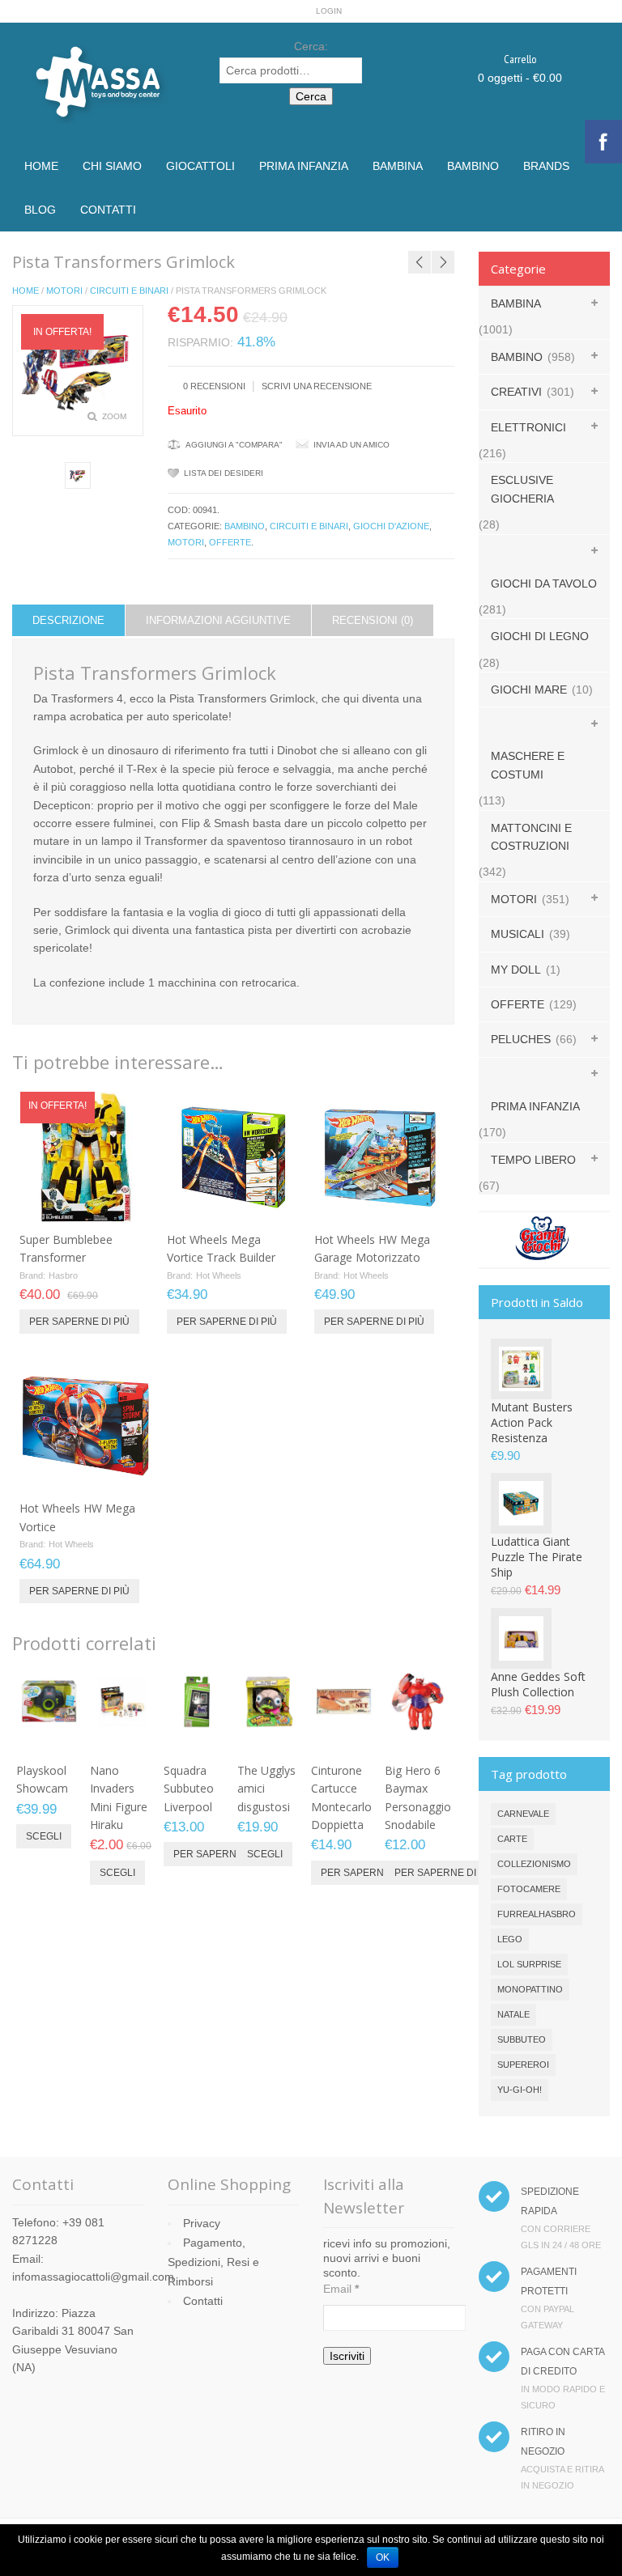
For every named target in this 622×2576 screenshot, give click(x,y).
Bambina (398, 166)
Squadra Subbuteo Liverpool (189, 1789)
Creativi (516, 392)
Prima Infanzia (304, 166)
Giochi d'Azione (391, 526)
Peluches (521, 1039)
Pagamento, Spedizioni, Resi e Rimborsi (213, 2262)
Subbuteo (522, 2039)
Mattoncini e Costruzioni (531, 837)
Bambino (473, 166)
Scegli (44, 1836)
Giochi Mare (529, 690)
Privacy (202, 2223)
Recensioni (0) (373, 620)
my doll (516, 970)
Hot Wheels (219, 1275)
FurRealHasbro (537, 1914)
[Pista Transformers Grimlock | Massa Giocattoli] (78, 475)
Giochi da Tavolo (544, 584)
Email (341, 2289)
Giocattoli (200, 166)
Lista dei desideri (224, 473)
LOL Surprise (529, 1964)
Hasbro (63, 1275)
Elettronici (528, 427)
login (329, 11)
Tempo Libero (533, 1160)
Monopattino (530, 1989)
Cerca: (311, 46)
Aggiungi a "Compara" (234, 445)
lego (510, 1939)
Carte (512, 1839)
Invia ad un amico (351, 445)
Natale (513, 2014)
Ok (383, 2557)
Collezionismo (534, 1864)
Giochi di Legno (540, 636)
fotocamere (529, 1889)
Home (41, 166)
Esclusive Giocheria (522, 489)
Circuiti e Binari (129, 291)
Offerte (230, 542)
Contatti (108, 210)
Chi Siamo (112, 166)
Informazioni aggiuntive (218, 620)
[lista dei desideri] (96, 1205)
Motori (64, 291)
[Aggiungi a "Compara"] (122, 1205)
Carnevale (523, 1814)
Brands (546, 166)
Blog (40, 210)
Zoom (114, 416)
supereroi (523, 2065)
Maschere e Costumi (528, 765)
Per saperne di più (79, 1322)
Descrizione (68, 620)
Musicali (518, 934)
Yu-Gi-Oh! (520, 2090)
